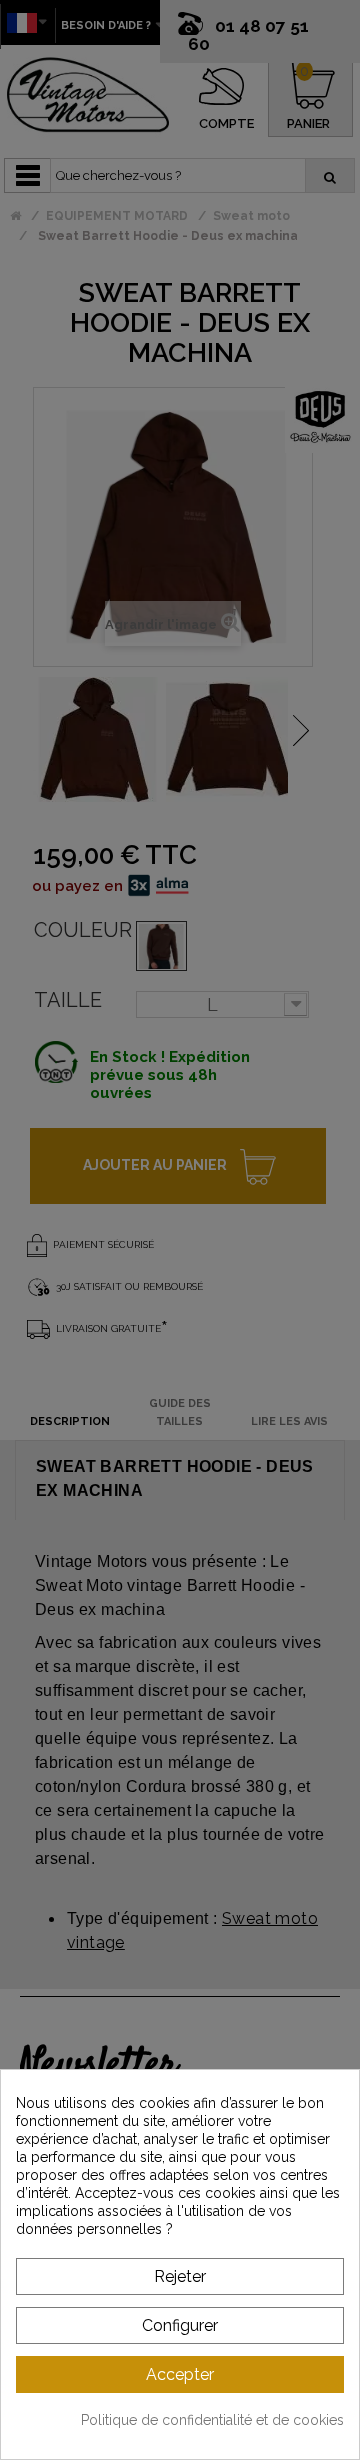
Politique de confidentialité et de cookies (212, 2420)
